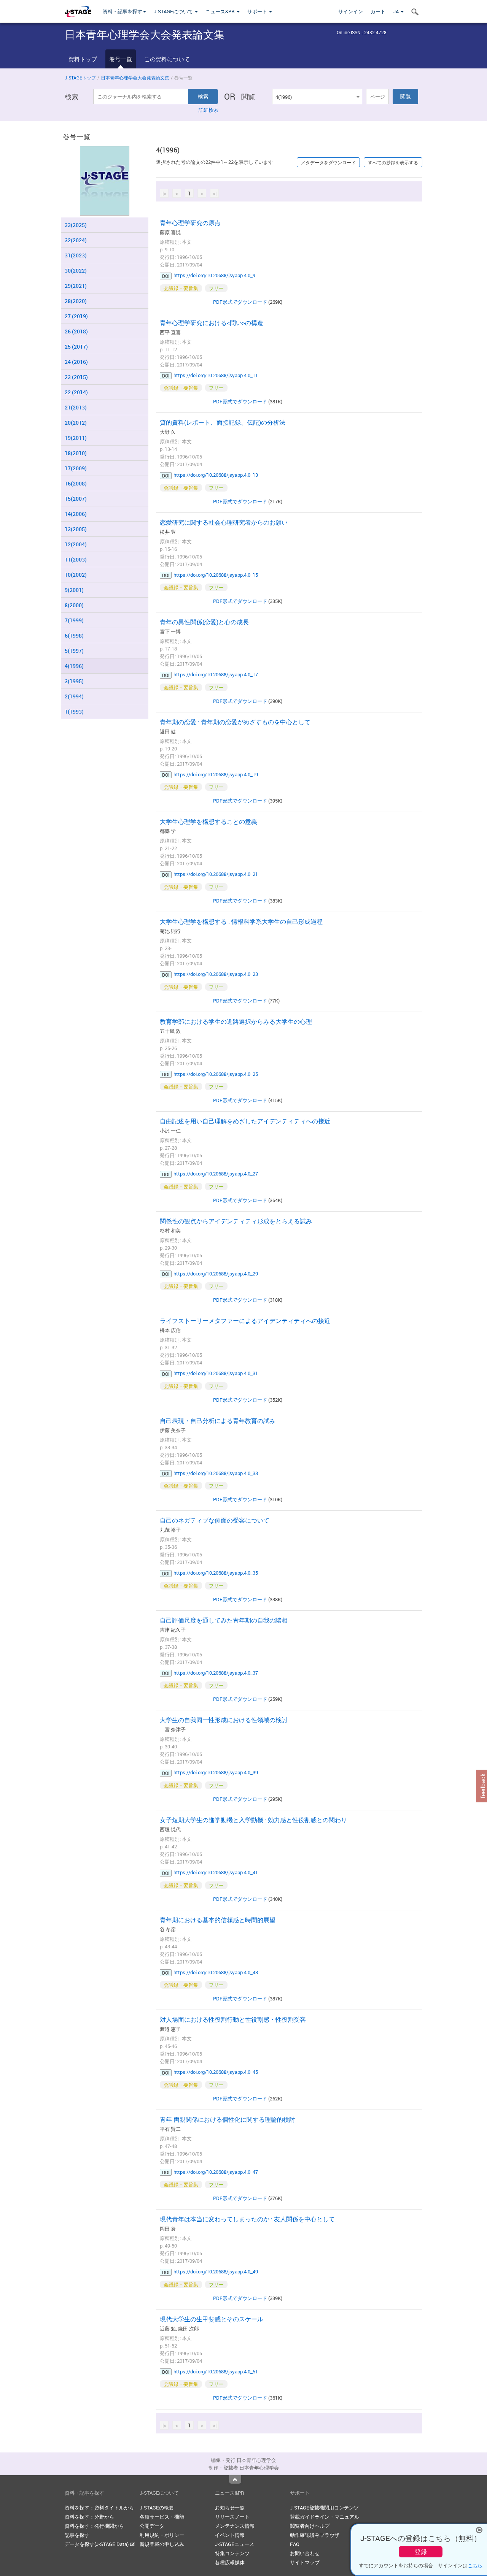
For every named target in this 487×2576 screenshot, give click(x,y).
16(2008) (76, 483)
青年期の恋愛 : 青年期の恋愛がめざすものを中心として (235, 722)
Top (235, 2479)
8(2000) (74, 605)
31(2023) (76, 255)
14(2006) (76, 514)
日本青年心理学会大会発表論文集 (135, 78)
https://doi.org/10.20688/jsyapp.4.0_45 (216, 2072)
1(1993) (74, 711)
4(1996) (74, 666)
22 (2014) (76, 392)
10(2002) (76, 575)
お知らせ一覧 (230, 2508)
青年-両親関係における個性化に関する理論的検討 (228, 2119)
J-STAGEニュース (235, 2544)
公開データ (152, 2526)
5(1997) (74, 651)
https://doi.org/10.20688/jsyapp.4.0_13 (216, 475)
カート (378, 11)
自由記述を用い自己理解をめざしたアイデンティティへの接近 (245, 1121)
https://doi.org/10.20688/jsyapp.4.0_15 (216, 575)
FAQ (295, 2544)
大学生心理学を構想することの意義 (208, 822)
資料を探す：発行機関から (94, 2526)
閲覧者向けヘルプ (310, 2526)
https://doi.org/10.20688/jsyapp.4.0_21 (216, 874)
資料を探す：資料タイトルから (99, 2508)
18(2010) (76, 453)
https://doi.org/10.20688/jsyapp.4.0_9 (214, 275)
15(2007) (76, 499)
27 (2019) (76, 316)
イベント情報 (230, 2535)
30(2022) (76, 270)
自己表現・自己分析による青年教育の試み (218, 1421)
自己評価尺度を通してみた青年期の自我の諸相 (224, 1620)
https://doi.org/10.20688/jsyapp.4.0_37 (216, 1673)
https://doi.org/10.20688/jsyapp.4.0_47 (216, 2172)
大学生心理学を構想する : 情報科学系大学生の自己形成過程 (241, 922)
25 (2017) (76, 347)
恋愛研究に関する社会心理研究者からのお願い (224, 522)
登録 (421, 2552)
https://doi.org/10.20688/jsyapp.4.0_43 (216, 1972)
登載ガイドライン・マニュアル (325, 2517)
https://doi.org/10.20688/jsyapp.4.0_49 (216, 2271)
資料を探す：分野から (89, 2517)
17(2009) (76, 468)
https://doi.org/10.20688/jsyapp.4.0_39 (216, 1772)
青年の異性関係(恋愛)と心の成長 (204, 622)
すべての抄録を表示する (393, 162)
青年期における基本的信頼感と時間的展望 (218, 1920)
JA (396, 11)
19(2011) (76, 438)
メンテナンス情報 (235, 2526)
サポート (258, 11)
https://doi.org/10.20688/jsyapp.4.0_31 (216, 1373)
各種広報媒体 (230, 2562)
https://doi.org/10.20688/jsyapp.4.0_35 (216, 1573)
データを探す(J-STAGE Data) (97, 2544)
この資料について (167, 59)
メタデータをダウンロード (328, 162)
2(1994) (74, 696)
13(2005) (76, 529)
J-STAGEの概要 (157, 2508)
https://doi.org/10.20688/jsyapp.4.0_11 (216, 375)
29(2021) (76, 286)
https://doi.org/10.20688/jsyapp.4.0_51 (216, 2371)
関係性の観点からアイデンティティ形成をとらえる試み (236, 1221)
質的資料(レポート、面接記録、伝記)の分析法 (223, 422)
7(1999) (74, 620)
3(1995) (74, 681)
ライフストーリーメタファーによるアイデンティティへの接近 (245, 1321)
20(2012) (76, 423)
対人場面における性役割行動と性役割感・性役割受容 (233, 2019)
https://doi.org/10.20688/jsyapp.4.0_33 (216, 1473)
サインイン (351, 11)
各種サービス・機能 (162, 2517)
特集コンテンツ (232, 2553)
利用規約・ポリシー (162, 2535)
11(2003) (76, 559)
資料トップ (83, 59)
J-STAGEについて (174, 11)
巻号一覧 (121, 59)
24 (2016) (76, 362)
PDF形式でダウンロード (240, 302)
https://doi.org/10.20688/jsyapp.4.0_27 (216, 1174)
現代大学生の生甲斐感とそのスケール (212, 2319)
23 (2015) (76, 377)
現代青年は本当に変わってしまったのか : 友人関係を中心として (247, 2219)
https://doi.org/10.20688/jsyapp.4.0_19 (216, 774)
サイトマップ (305, 2562)
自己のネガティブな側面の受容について (215, 1520)
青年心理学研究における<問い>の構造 (212, 323)
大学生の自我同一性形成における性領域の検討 (224, 1720)
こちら (475, 2565)
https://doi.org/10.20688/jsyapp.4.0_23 (216, 974)
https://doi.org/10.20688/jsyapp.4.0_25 (216, 1074)
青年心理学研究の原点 (190, 223)
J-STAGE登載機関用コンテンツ (324, 2508)
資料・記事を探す (123, 11)
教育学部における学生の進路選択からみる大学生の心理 (236, 1022)
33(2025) (76, 225)
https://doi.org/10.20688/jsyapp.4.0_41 (216, 1872)
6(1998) (74, 635)
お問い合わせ (305, 2553)
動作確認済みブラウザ (315, 2535)
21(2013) (76, 407)
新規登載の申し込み (162, 2544)
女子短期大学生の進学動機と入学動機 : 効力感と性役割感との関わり (253, 1820)
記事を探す (77, 2535)
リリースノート (232, 2517)
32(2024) (76, 240)
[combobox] (317, 97)
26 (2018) (76, 331)
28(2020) (76, 301)
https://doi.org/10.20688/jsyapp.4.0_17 (216, 674)
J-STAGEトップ (80, 78)
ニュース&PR (221, 11)
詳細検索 (208, 110)
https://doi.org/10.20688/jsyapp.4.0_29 (216, 1274)
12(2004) (76, 544)
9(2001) (74, 590)
